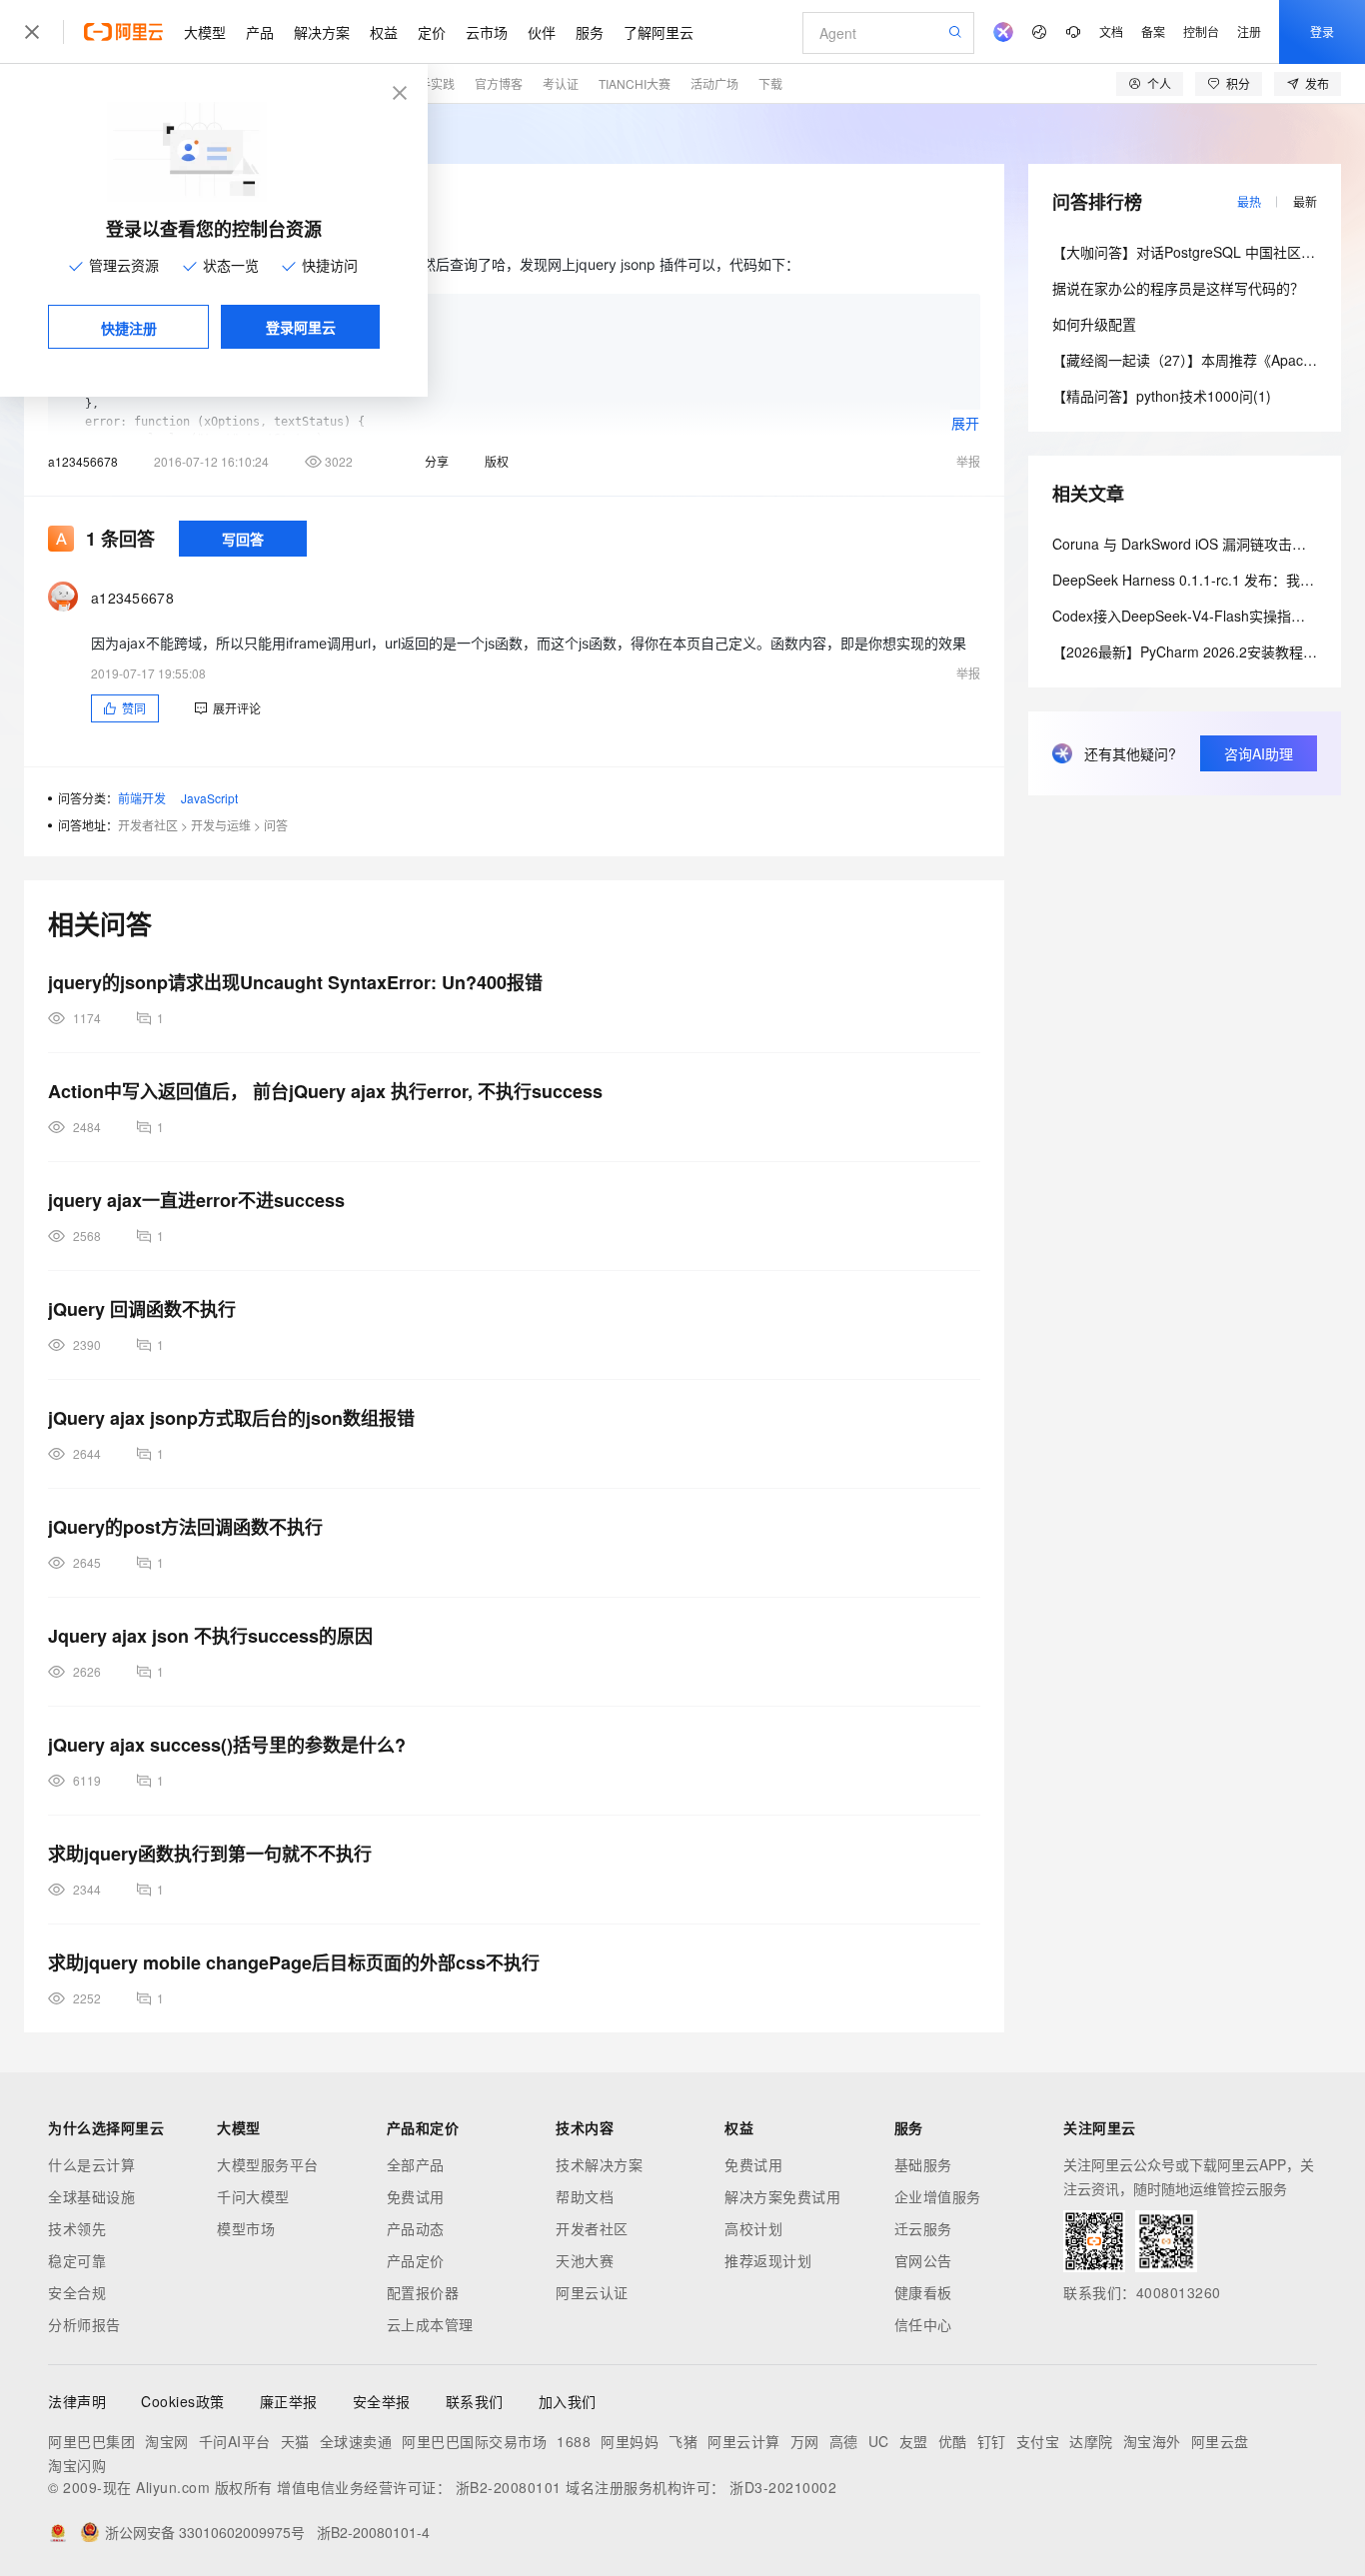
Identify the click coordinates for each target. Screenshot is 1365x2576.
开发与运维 (221, 825)
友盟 (914, 2441)
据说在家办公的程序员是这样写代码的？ (1178, 288)
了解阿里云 (659, 32)
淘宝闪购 (77, 2465)
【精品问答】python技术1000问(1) (1162, 396)
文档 (1111, 31)
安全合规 (77, 2292)
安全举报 (382, 2401)
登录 (1322, 31)
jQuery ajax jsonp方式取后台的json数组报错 (231, 1418)
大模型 (205, 32)
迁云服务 (923, 2228)
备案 (1153, 31)
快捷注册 (129, 328)
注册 (1249, 31)
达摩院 (1091, 2441)
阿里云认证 (592, 2292)
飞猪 (683, 2441)
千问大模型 (253, 2196)
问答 (276, 825)
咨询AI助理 (1259, 753)
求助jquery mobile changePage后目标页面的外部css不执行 (294, 1962)
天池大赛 (585, 2260)
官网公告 (923, 2260)
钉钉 (992, 2441)
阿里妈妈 (630, 2441)
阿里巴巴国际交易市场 (474, 2441)
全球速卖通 (356, 2441)
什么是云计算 (91, 2164)
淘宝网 (167, 2441)
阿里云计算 (744, 2441)
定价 (432, 32)
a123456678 (83, 461)
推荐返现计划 (768, 2260)
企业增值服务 (938, 2196)
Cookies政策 (183, 2401)
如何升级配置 (1094, 324)
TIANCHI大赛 (635, 83)
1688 (574, 2441)
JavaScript (209, 798)
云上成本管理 (430, 2324)
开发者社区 (148, 825)
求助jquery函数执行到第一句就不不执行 (210, 1854)
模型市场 (246, 2228)
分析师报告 (84, 2324)
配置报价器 (423, 2292)
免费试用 (416, 2196)
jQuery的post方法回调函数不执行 (185, 1527)
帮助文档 (585, 2196)
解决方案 (322, 32)
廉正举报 (289, 2401)
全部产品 (416, 2164)
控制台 (1201, 31)
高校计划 (753, 2228)
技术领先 (77, 2228)
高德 (844, 2441)
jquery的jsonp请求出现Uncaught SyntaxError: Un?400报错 (295, 982)
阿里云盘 (1220, 2441)
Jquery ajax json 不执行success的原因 (210, 1636)
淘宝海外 (1152, 2441)
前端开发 (142, 798)
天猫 (295, 2441)
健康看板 (923, 2292)
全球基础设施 (91, 2196)
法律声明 (77, 2401)
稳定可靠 (77, 2260)
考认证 (561, 83)
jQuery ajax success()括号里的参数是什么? (227, 1745)
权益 (384, 32)
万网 (805, 2441)
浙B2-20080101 (509, 2487)
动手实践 (431, 83)
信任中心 (923, 2324)
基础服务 (923, 2164)
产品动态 (416, 2228)
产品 (260, 32)
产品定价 (416, 2260)
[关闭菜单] (32, 32)
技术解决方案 (599, 2164)
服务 (590, 32)
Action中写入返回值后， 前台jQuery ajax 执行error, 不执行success (325, 1091)
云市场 (487, 32)
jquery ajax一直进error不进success (196, 1200)
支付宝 (1038, 2441)
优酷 (953, 2441)
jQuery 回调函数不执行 (142, 1309)
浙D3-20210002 (783, 2487)
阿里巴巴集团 (91, 2441)
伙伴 (542, 32)
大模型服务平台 (268, 2164)
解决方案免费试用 (782, 2196)
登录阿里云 (301, 327)
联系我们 (475, 2401)
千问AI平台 (235, 2441)
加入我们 (568, 2401)
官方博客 (499, 83)
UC (879, 2441)
